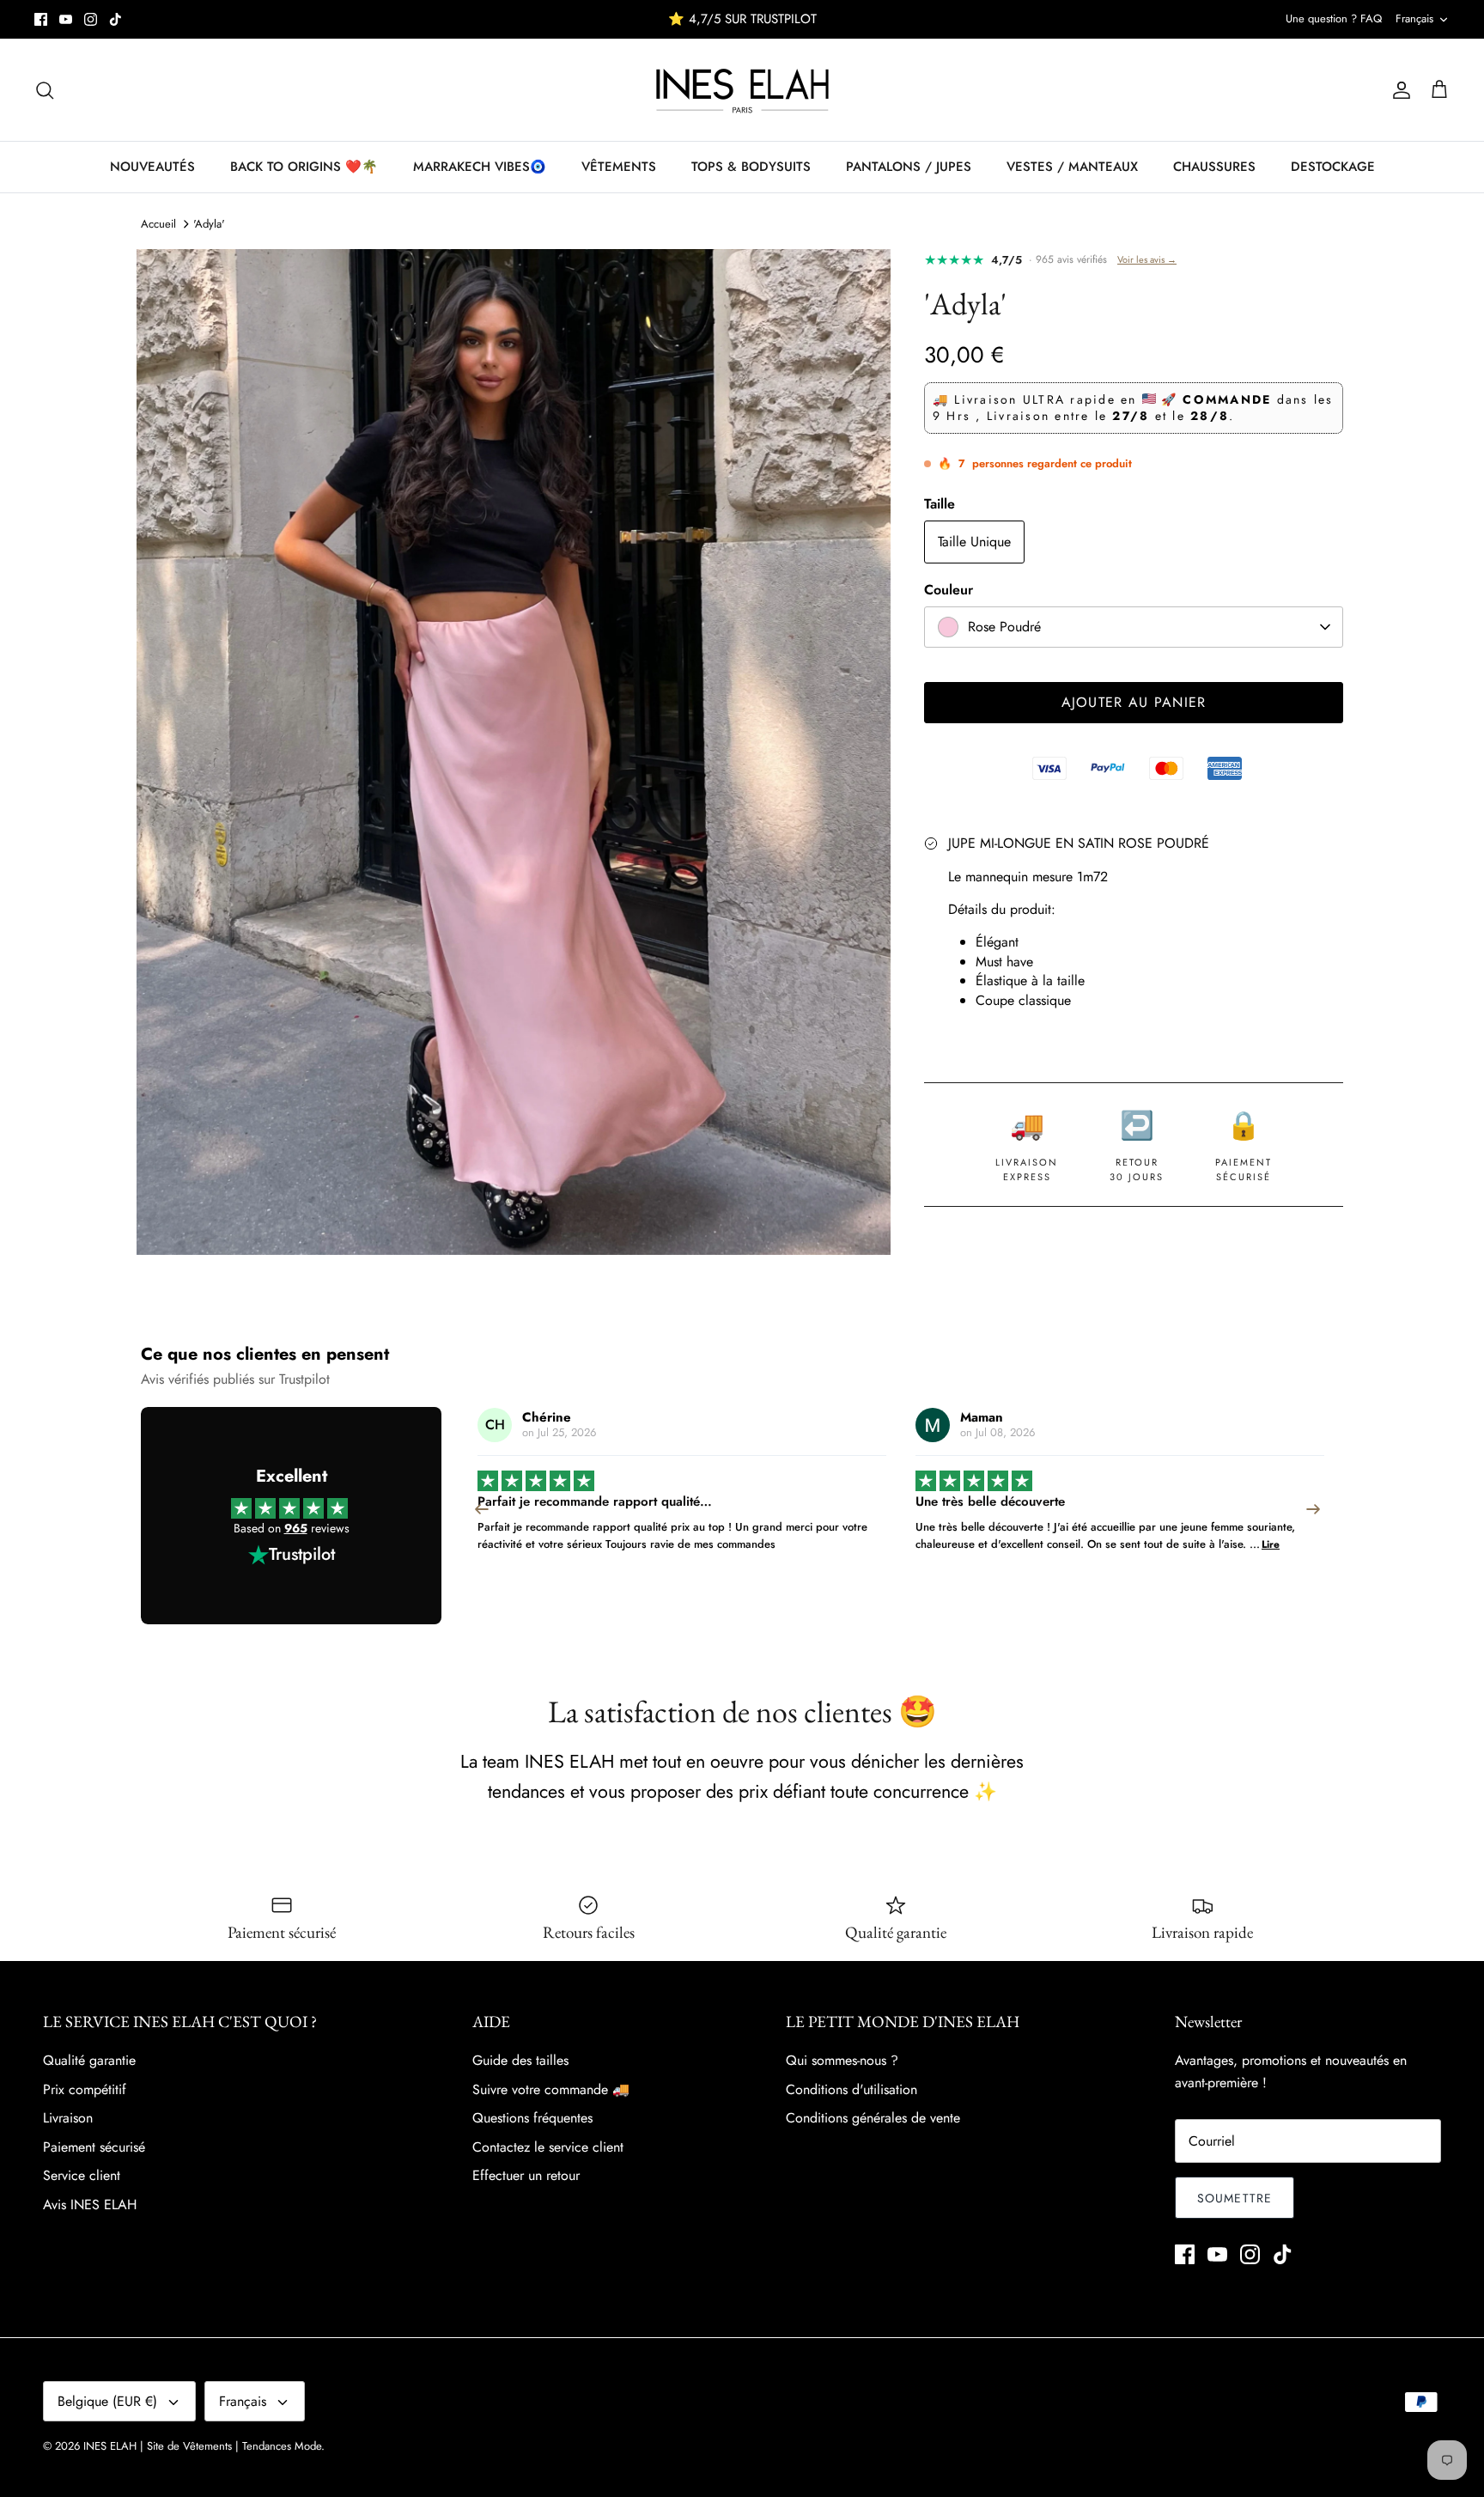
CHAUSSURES (1214, 167)
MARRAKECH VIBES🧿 (480, 167)
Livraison (68, 2118)
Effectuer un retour (526, 2175)
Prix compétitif (85, 2089)
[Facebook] (41, 19)
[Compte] (1398, 90)
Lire (833, 1544)
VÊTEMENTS (619, 167)
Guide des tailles (520, 2060)
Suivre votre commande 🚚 (551, 2089)
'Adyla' (209, 224)
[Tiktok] (116, 19)
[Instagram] (91, 19)
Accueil (158, 224)
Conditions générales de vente (873, 2118)
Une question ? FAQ (1334, 18)
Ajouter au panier (1134, 702)
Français (1414, 18)
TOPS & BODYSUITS (751, 167)
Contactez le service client (548, 2147)
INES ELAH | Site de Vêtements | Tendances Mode (202, 2446)
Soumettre (1235, 2198)
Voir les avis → (1147, 259)
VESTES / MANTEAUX (1072, 167)
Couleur (949, 590)
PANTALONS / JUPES (909, 167)
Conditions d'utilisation (851, 2089)
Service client (82, 2175)
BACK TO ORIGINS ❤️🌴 (304, 167)
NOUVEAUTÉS (152, 167)
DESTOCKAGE (1333, 167)
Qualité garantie (89, 2060)
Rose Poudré (1004, 627)
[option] (514, 752)
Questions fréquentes (532, 2118)
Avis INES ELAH (90, 2205)
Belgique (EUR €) (107, 2401)
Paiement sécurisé (94, 2147)
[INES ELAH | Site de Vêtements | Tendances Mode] (742, 90)
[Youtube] (66, 19)
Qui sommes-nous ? (842, 2060)
